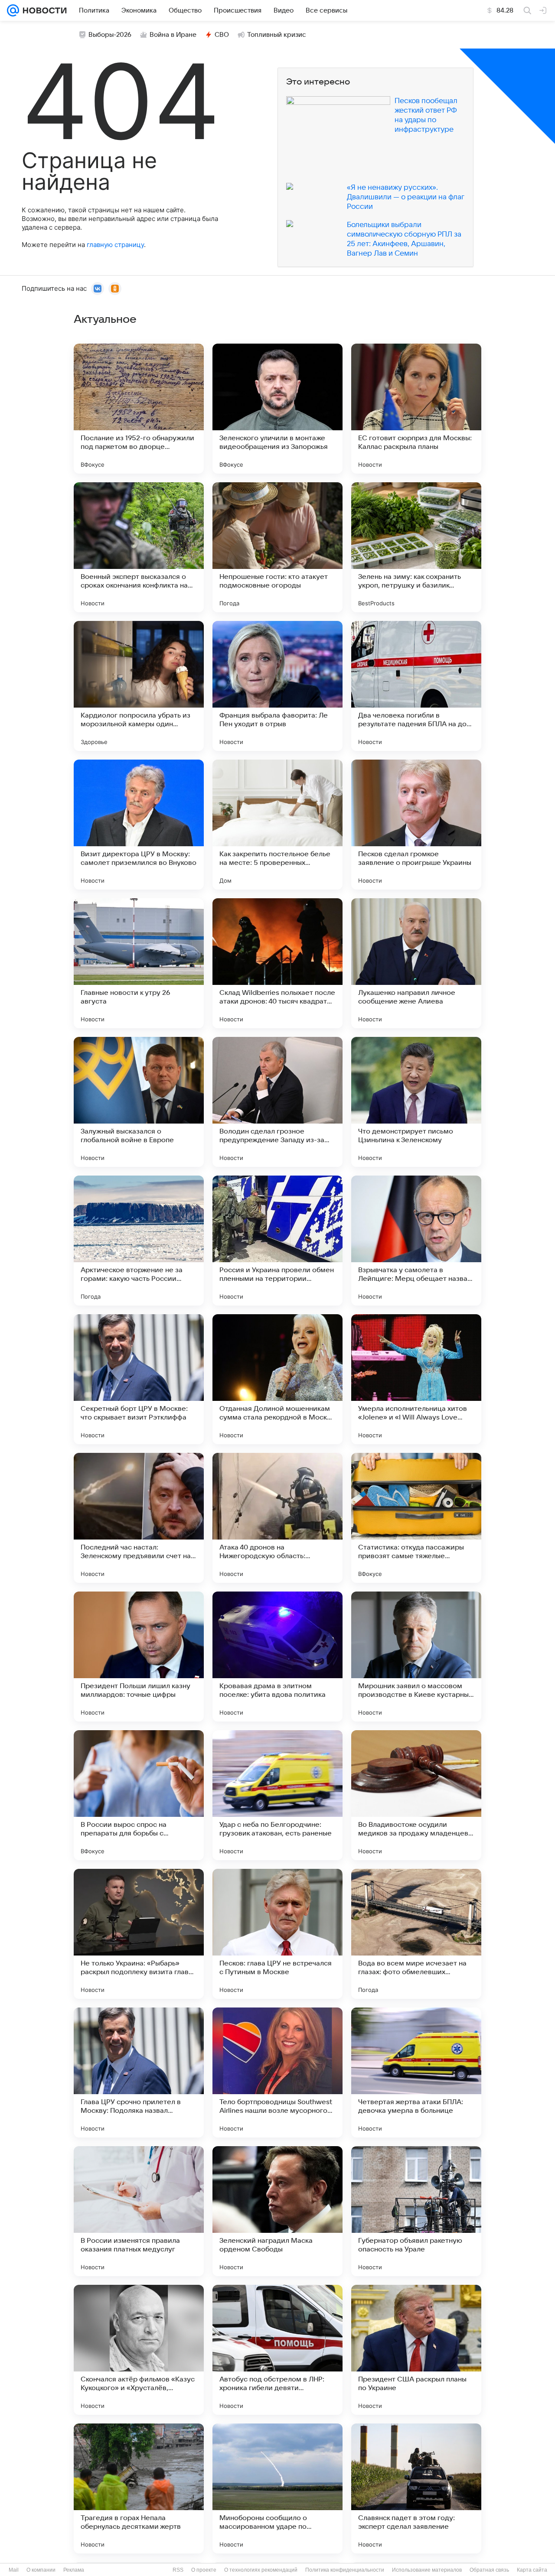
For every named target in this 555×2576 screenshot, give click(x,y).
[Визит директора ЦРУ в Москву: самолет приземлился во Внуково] (139, 825)
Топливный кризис (277, 35)
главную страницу (115, 245)
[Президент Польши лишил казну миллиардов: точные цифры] (139, 1657)
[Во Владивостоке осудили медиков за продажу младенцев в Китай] (416, 1795)
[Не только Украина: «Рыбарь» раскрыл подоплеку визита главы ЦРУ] (139, 1934)
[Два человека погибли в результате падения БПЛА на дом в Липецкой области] (416, 686)
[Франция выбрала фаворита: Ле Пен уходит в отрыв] (277, 686)
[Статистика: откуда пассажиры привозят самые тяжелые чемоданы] (416, 1518)
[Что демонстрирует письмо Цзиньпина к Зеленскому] (416, 1102)
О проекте (204, 2570)
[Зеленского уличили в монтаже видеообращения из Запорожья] (277, 409)
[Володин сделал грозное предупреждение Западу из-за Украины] (277, 1102)
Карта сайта (532, 2570)
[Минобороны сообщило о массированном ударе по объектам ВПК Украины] (277, 2488)
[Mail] (13, 10)
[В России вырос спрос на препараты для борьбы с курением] (139, 1795)
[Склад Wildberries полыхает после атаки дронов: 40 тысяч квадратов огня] (277, 963)
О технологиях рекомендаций (261, 2570)
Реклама (74, 2570)
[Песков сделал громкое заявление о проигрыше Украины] (416, 825)
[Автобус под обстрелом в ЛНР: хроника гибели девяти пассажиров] (277, 2350)
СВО (222, 35)
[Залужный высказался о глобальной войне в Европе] (139, 1102)
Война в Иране (173, 35)
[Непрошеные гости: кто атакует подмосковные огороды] (277, 547)
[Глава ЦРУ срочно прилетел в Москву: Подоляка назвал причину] (139, 2072)
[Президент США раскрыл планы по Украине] (416, 2350)
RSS (178, 2570)
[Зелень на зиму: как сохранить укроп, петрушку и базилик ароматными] (416, 547)
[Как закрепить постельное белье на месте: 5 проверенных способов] (277, 825)
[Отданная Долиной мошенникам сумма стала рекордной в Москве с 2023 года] (277, 1379)
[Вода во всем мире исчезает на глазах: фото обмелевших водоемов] (416, 1934)
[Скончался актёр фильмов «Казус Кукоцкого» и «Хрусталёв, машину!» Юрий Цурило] (139, 2350)
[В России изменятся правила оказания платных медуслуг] (139, 2211)
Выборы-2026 (110, 35)
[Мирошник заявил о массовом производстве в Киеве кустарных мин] (416, 1657)
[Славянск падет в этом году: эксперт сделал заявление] (416, 2488)
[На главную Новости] (43, 10)
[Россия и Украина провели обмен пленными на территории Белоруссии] (277, 1241)
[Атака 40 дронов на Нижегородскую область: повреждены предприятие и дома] (277, 1518)
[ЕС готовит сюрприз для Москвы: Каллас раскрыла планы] (416, 409)
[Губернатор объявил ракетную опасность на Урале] (416, 2211)
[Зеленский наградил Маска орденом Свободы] (277, 2211)
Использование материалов (427, 2570)
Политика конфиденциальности (345, 2570)
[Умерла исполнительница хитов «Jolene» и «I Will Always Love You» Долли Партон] (416, 1379)
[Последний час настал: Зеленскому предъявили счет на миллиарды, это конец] (139, 1518)
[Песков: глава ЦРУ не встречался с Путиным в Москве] (277, 1934)
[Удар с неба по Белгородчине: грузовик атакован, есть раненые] (277, 1795)
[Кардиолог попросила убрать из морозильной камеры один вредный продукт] (139, 686)
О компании (41, 2570)
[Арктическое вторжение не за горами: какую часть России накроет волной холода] (139, 1241)
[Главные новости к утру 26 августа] (139, 963)
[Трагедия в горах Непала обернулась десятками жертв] (139, 2488)
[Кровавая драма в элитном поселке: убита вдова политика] (277, 1657)
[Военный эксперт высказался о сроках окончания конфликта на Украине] (139, 547)
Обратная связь (489, 2570)
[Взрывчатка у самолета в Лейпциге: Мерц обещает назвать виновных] (416, 1241)
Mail (14, 2570)
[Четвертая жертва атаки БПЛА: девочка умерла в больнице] (416, 2072)
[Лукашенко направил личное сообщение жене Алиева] (416, 963)
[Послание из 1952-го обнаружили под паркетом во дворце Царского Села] (139, 409)
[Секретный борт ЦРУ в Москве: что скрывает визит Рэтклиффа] (139, 1379)
